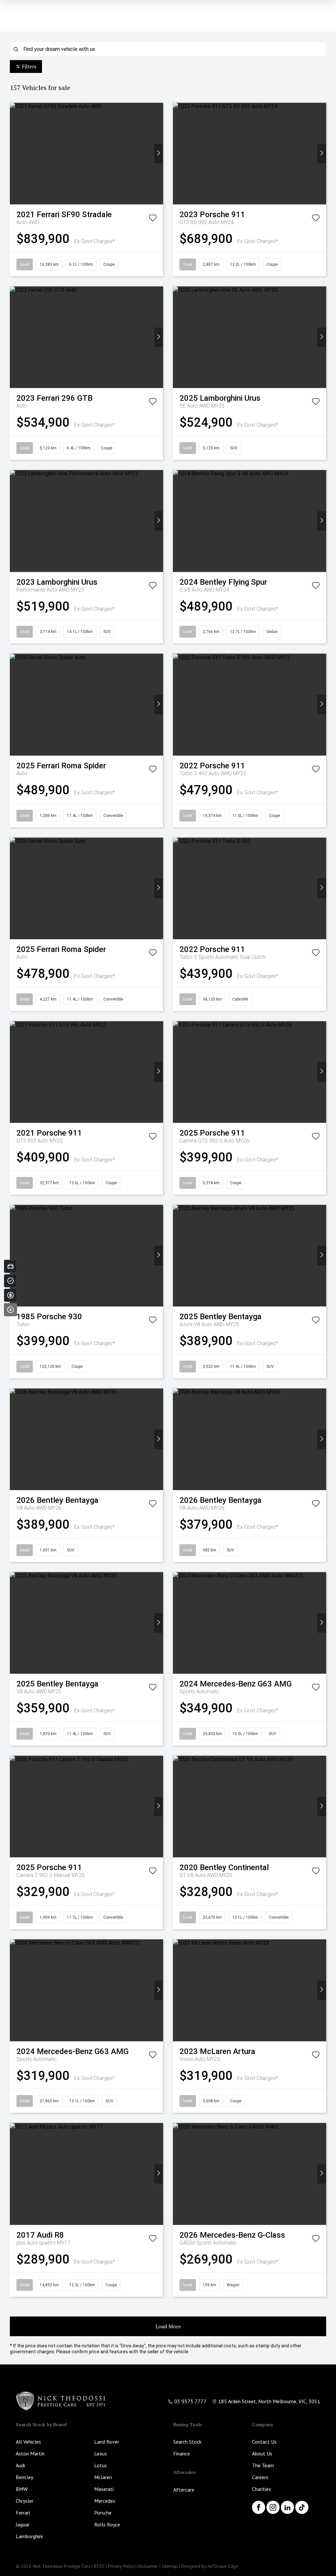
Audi (20, 2465)
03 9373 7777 (190, 2401)
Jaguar (23, 2524)
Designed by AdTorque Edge (210, 2566)
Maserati (104, 2489)
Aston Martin (30, 2453)
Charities (262, 2489)
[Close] (10, 1310)
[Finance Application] (10, 1295)
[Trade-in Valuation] (10, 1266)
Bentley (24, 2477)
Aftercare (184, 2490)
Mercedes (105, 2501)
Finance (182, 2453)
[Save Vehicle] (153, 219)
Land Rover (107, 2442)
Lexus (101, 2453)
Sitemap (170, 2566)
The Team (263, 2465)
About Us (262, 2453)
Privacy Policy (121, 2566)
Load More (168, 2326)
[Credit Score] (10, 1281)
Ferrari (23, 2513)
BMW (22, 2489)
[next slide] (159, 154)
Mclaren (103, 2477)
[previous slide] (14, 154)
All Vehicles (28, 2442)
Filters (29, 66)
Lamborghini (29, 2536)
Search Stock (187, 2442)
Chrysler (25, 2501)
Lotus (101, 2465)
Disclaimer (148, 2566)
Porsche (103, 2513)
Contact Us (264, 2442)
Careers (260, 2477)
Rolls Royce (107, 2524)
